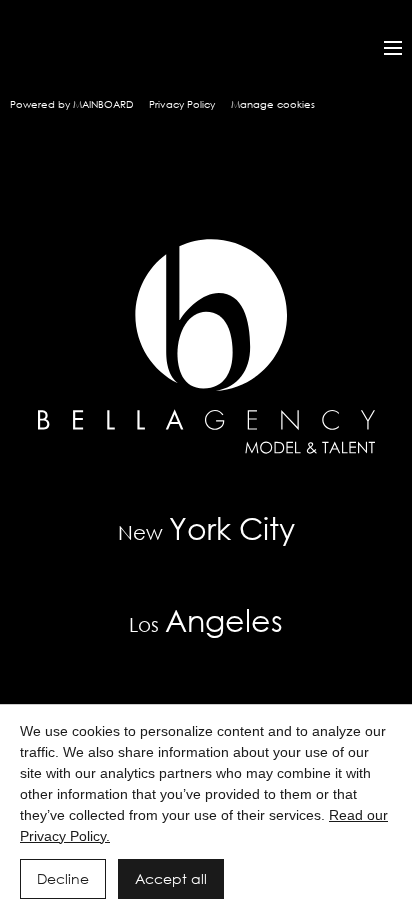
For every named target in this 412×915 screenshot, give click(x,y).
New (206, 527)
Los (206, 619)
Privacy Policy (182, 104)
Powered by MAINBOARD (71, 104)
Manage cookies (273, 104)
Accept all (171, 878)
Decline (63, 878)
